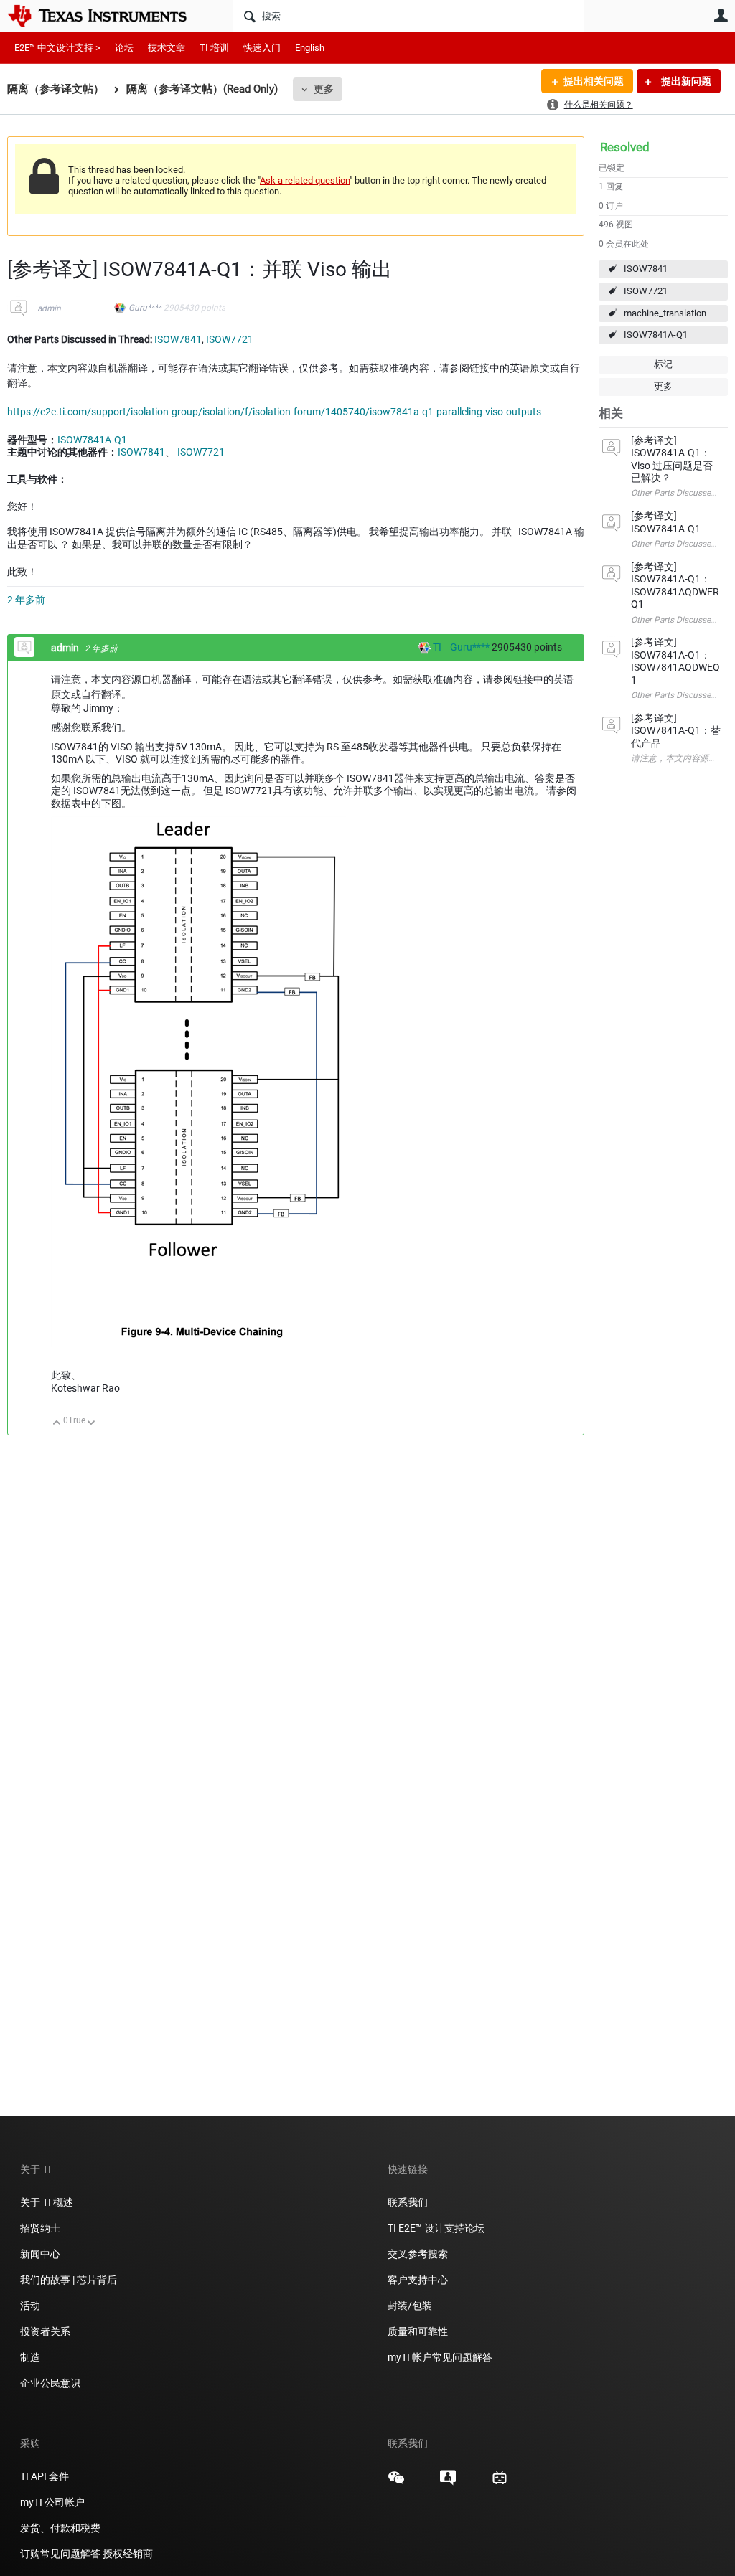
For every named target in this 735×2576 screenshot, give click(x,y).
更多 (324, 89)
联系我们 (408, 2202)
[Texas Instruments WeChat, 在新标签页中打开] (396, 2483)
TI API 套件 (45, 2476)
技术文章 (167, 48)
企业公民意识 (50, 2383)
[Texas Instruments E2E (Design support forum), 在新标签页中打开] (448, 2483)
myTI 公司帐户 (52, 2502)
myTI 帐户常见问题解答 (440, 2357)
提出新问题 (685, 81)
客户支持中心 (418, 2280)
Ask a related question (305, 180)
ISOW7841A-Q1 (656, 335)
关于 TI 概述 (47, 2202)
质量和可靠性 (419, 2331)
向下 (92, 1424)
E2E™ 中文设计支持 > (57, 48)
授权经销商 (128, 2554)
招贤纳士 (40, 2228)
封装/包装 (410, 2306)
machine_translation (665, 313)
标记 (663, 364)
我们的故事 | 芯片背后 (69, 2280)
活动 (30, 2306)
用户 (721, 15)
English (310, 48)
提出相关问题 (594, 81)
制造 (30, 2357)
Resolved (625, 147)
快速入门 (262, 48)
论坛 (124, 48)
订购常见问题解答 (60, 2554)
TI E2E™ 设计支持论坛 (436, 2228)
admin (49, 308)
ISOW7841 (646, 269)
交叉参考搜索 (418, 2254)
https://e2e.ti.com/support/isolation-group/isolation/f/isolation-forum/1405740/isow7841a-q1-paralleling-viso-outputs (274, 412)
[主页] (108, 16)
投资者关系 (45, 2331)
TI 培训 (214, 48)
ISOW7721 (646, 291)
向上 (57, 1424)
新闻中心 (40, 2254)
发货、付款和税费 (60, 2528)
